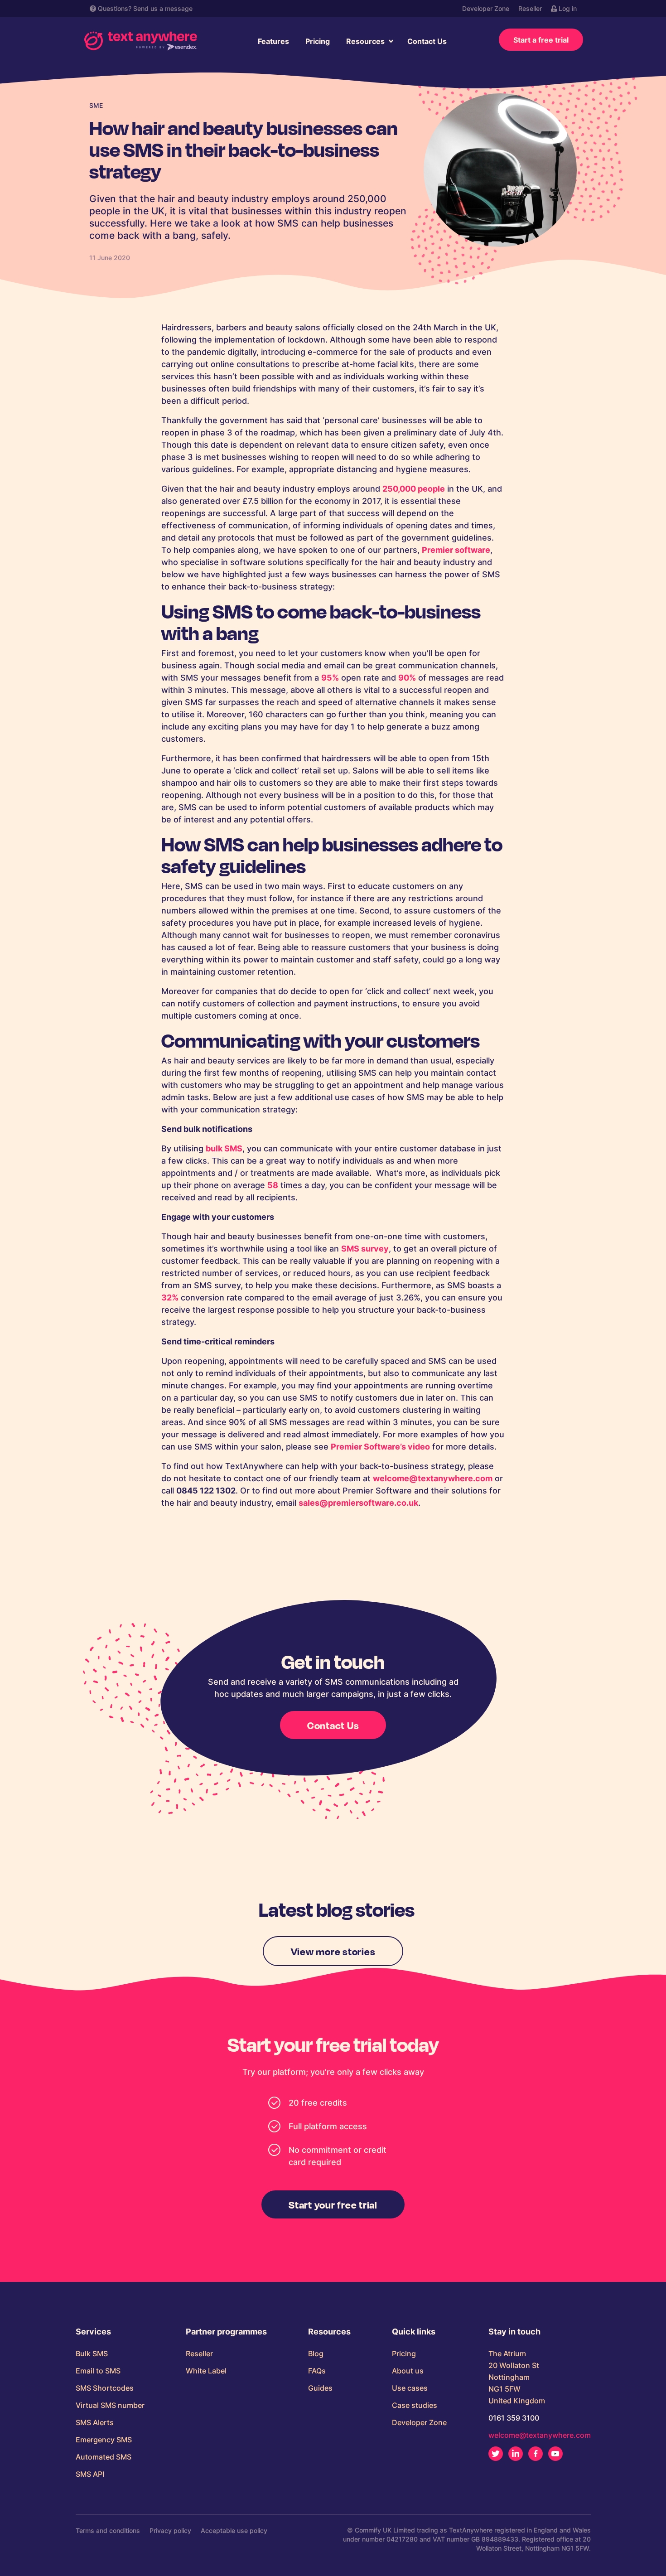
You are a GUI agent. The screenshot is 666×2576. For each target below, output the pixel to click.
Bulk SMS (92, 2354)
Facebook (536, 2454)
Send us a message (163, 8)
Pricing (318, 41)
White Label (206, 2371)
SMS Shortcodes (105, 2388)
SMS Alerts (95, 2422)
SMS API (90, 2474)
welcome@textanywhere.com (433, 1478)
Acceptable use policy (234, 2530)
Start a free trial (541, 40)
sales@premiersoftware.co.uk (358, 1503)
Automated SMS (104, 2457)
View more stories (333, 1951)
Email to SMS (98, 2371)
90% (407, 678)
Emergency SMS (104, 2440)
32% (170, 1298)
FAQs (317, 2371)
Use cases (410, 2388)
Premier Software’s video (380, 1447)
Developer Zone (486, 8)
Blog (316, 2354)
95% (330, 678)
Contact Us (427, 41)
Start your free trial (333, 2204)
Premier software (456, 550)
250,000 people (414, 489)
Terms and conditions (108, 2530)
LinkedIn (516, 2454)
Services (93, 2332)
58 (273, 1185)
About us (408, 2371)
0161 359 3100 (514, 2418)
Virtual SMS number (110, 2405)
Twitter (496, 2454)
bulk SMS (224, 1148)
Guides (320, 2388)
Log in (567, 8)
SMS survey (365, 1249)
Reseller (530, 8)
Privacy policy (170, 2530)
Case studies (415, 2405)
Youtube (555, 2454)
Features (273, 41)
